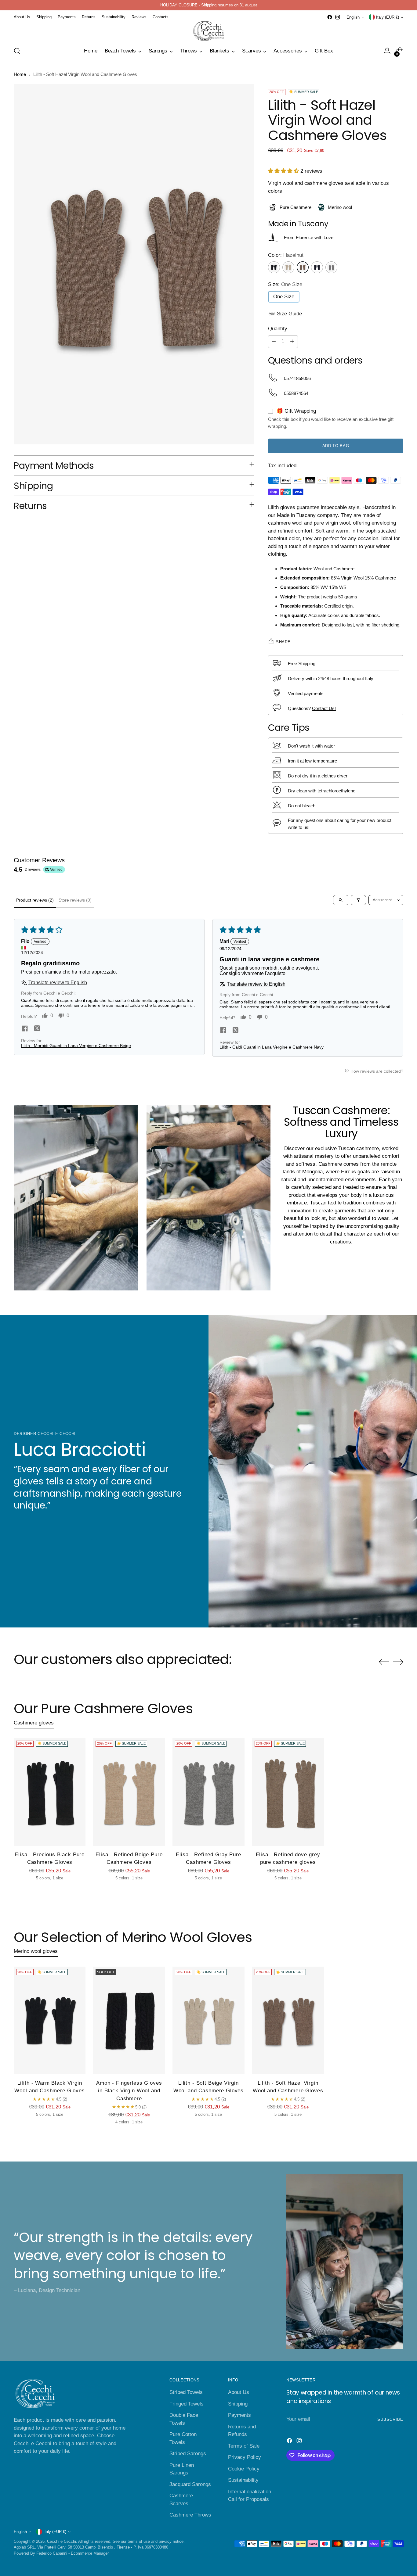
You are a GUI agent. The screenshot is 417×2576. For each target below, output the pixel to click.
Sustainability (243, 2480)
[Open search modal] (17, 51)
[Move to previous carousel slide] (384, 1662)
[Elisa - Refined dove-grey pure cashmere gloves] (288, 1792)
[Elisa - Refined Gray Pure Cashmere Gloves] (208, 1792)
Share (283, 642)
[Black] (274, 267)
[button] (283, 171)
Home (20, 74)
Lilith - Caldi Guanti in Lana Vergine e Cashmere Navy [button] (272, 1047)
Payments (239, 2415)
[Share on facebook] (25, 1029)
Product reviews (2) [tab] (35, 900)
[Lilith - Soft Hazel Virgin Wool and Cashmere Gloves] (288, 2020)
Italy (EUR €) (388, 17)
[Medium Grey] (331, 267)
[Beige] (288, 267)
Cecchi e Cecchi (62, 2541)
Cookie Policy (244, 2469)
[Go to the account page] (387, 51)
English (353, 17)
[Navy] (317, 267)
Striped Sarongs (188, 2454)
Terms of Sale (244, 2446)
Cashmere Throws (190, 2515)
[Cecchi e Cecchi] (209, 31)
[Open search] (341, 900)
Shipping (238, 2404)
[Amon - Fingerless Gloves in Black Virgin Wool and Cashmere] (129, 2020)
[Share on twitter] (37, 1029)
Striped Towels (186, 2392)
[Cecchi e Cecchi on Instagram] (338, 17)
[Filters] (358, 900)
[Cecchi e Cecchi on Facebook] (330, 17)
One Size (284, 297)
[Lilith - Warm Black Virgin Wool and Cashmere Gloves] (50, 2020)
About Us (239, 2392)
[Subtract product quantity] (274, 342)
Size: (285, 284)
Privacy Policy (245, 2457)
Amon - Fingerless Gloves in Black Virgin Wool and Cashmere (129, 2091)
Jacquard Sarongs (190, 2484)
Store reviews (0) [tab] (75, 900)
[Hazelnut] (303, 267)
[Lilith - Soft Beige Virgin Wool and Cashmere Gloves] (208, 2020)
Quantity (278, 329)
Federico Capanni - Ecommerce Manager (73, 2553)
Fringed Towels (187, 2404)
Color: (286, 255)
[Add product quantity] (292, 342)
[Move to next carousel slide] (398, 1662)
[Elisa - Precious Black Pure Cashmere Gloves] (50, 1792)
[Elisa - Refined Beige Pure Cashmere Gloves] (129, 1792)
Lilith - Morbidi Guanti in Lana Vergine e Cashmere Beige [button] (76, 1045)
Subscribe (390, 2419)
